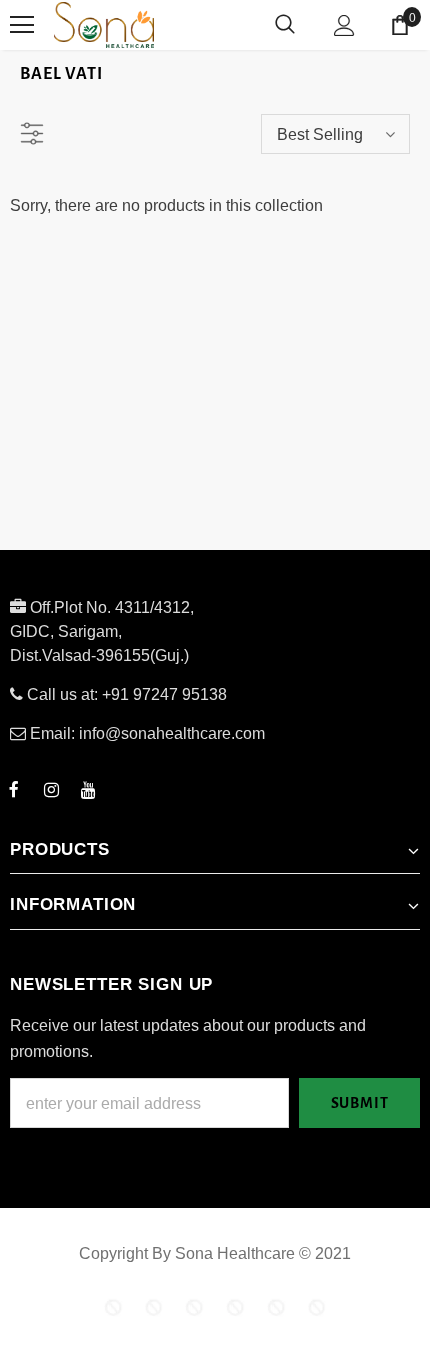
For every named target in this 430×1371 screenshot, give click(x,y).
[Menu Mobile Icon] (22, 25)
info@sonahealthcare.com (172, 733)
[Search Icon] (285, 25)
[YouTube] (88, 789)
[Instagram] (51, 789)
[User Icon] (344, 25)
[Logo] (179, 25)
